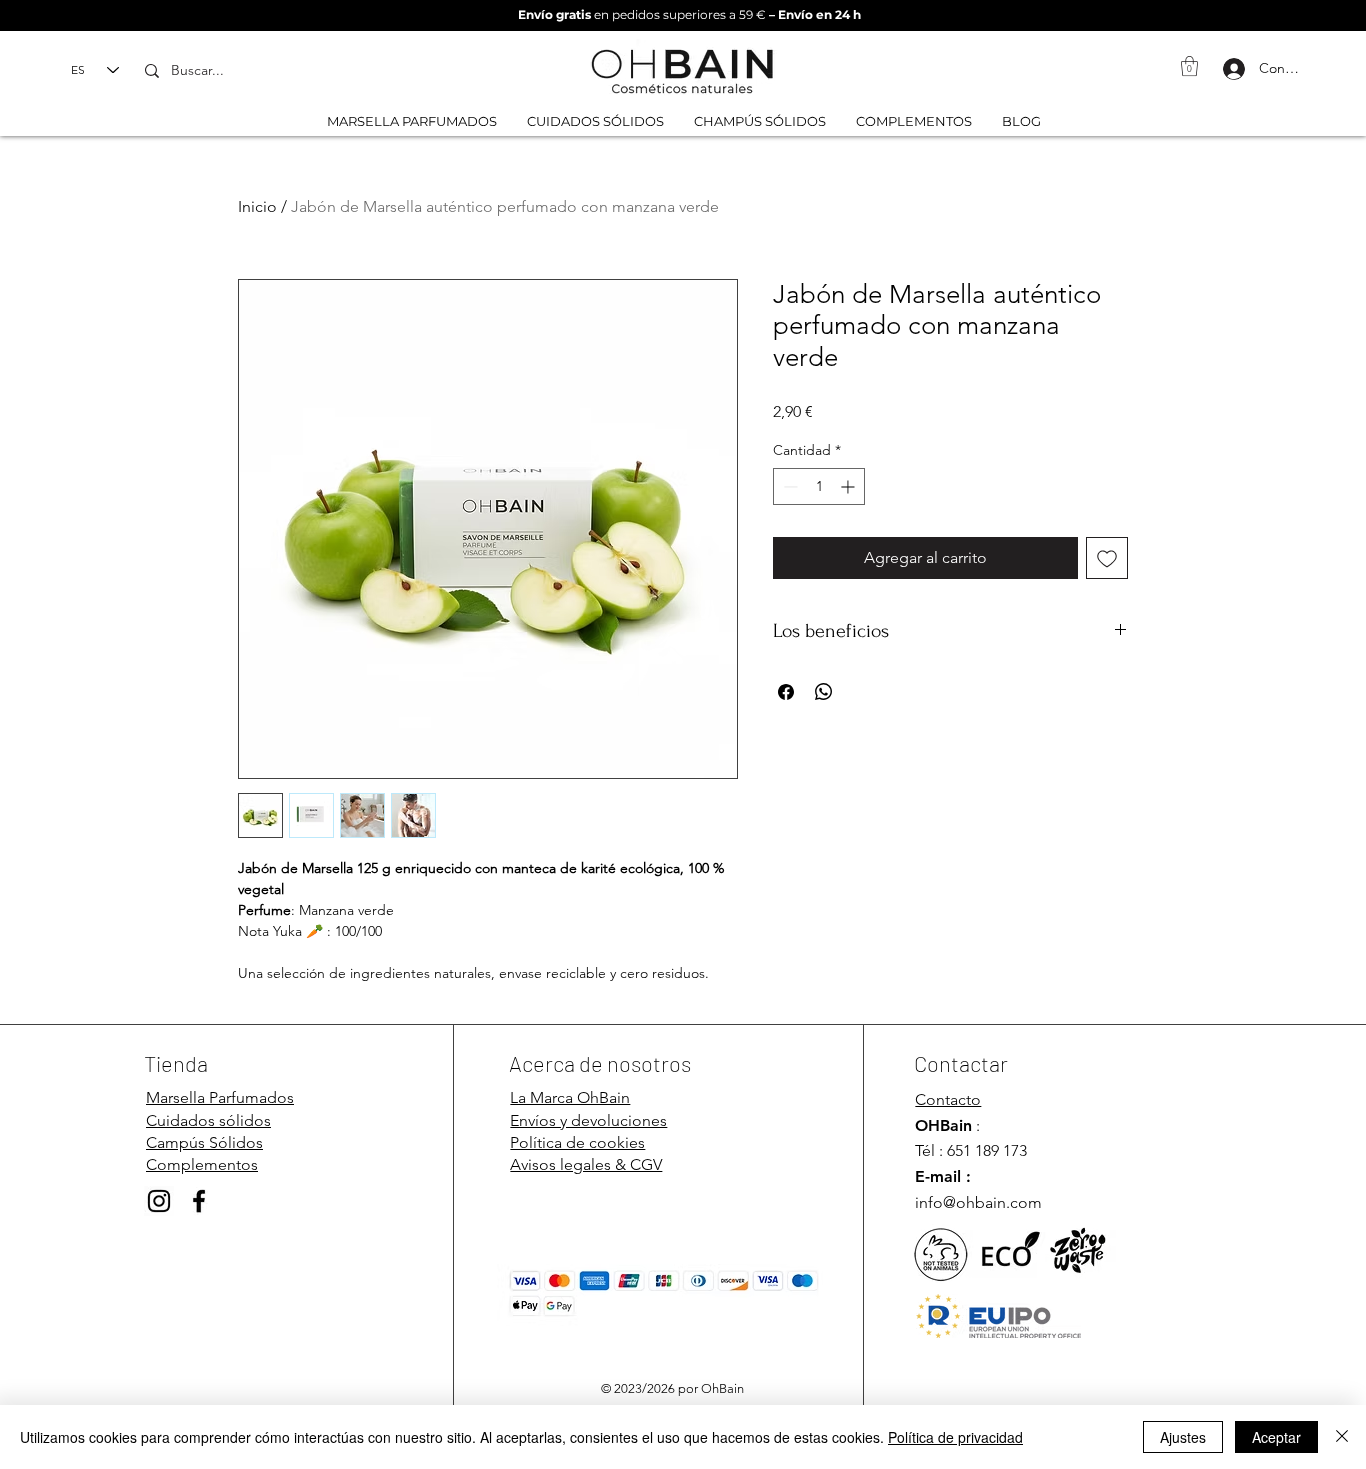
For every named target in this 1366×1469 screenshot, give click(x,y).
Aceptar (1276, 1437)
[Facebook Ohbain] (199, 1201)
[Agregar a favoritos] (1107, 558)
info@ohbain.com (978, 1202)
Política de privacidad (955, 1437)
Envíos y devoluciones (588, 1120)
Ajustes (1183, 1437)
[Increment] (849, 486)
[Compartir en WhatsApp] (824, 692)
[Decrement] (788, 486)
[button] (1189, 66)
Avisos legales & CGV (586, 1164)
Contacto (948, 1099)
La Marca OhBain (570, 1097)
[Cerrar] (1342, 1437)
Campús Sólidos (204, 1142)
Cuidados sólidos (208, 1120)
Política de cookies (577, 1142)
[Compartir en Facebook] (786, 692)
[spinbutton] (819, 486)
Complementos (202, 1164)
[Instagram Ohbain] (159, 1201)
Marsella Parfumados (220, 1097)
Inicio (257, 206)
